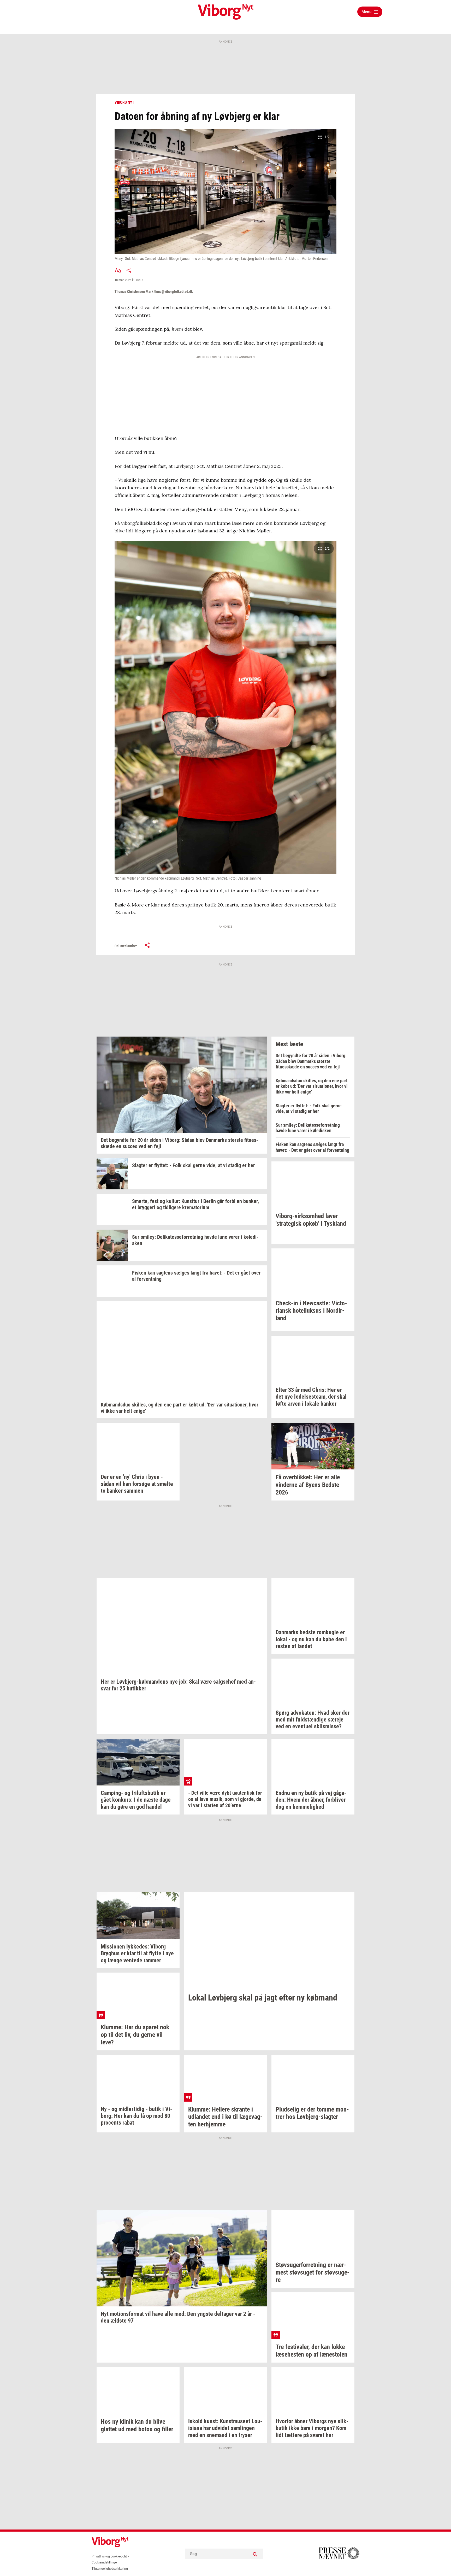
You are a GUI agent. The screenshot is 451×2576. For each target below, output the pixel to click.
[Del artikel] (129, 270)
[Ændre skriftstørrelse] (118, 270)
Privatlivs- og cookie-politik (110, 2556)
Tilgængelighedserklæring (110, 2569)
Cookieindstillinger (105, 2562)
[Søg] (255, 2554)
